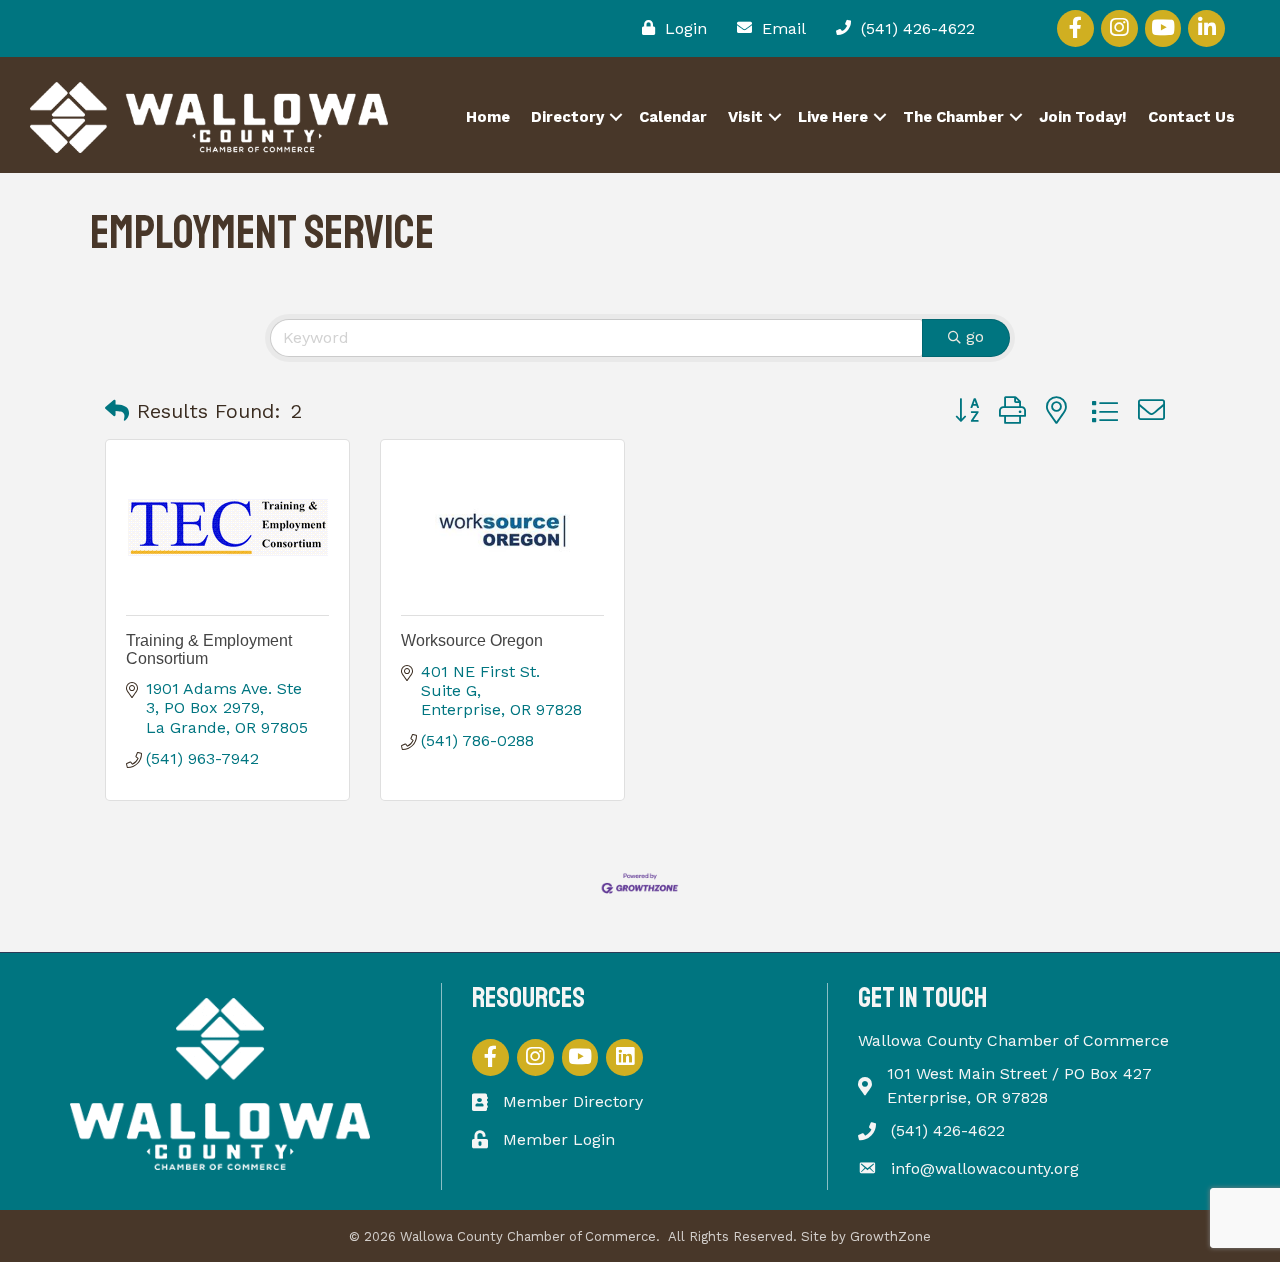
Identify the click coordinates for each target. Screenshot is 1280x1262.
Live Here (833, 117)
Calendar (673, 117)
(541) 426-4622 (948, 1130)
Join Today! (1083, 117)
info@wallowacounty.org (985, 1168)
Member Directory (573, 1101)
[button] (117, 411)
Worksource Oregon (472, 640)
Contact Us (1191, 117)
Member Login (559, 1139)
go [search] (975, 336)
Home (488, 117)
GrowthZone (890, 1236)
